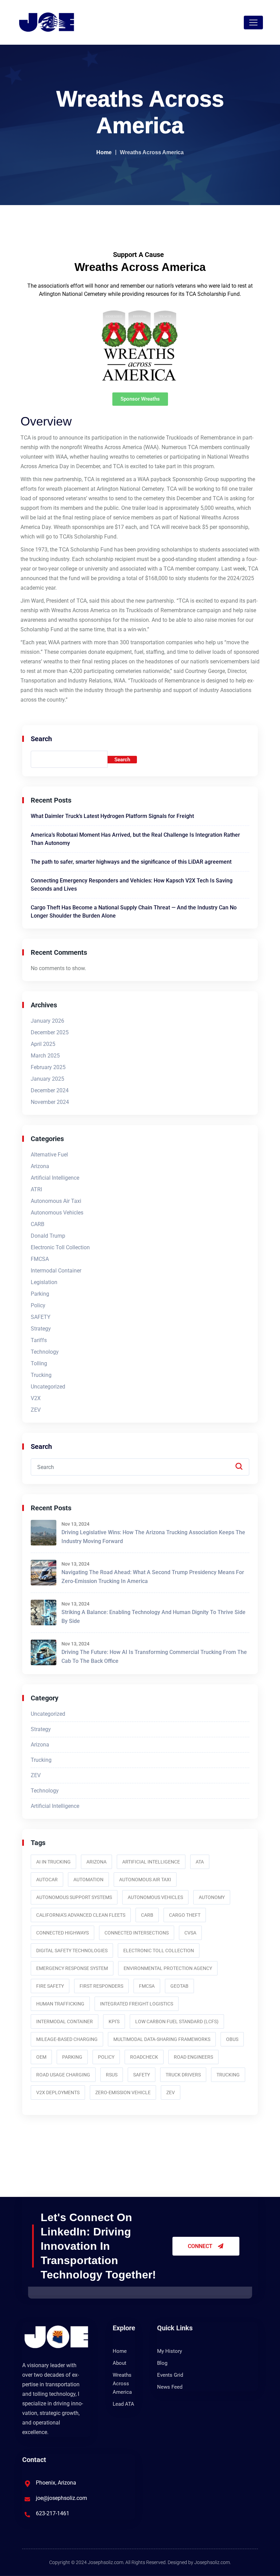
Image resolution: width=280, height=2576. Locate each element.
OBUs (232, 2039)
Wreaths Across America (122, 2384)
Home (104, 152)
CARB (38, 1224)
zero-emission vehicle (123, 2092)
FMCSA (40, 1259)
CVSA (190, 1933)
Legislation (44, 1282)
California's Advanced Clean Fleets (81, 1915)
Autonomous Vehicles (57, 1213)
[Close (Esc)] (257, 8)
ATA (200, 1862)
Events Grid (170, 2375)
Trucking (41, 1375)
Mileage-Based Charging (67, 2039)
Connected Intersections (137, 1933)
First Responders (101, 1986)
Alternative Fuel (49, 1155)
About (120, 2363)
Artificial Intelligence (55, 1178)
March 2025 (45, 1056)
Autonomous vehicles (155, 1897)
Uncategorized (48, 1387)
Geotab (179, 1986)
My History (170, 2351)
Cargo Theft (185, 1915)
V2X (36, 1398)
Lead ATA (123, 2404)
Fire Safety (50, 1986)
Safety (142, 2075)
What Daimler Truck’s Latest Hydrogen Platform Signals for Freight (112, 816)
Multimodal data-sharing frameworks (162, 2039)
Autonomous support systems (74, 1897)
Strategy (41, 1329)
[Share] (272, 8)
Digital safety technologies (72, 1951)
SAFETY (41, 1317)
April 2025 (43, 1044)
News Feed (170, 2387)
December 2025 (50, 1032)
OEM (41, 2057)
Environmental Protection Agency (168, 1968)
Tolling (39, 1363)
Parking (40, 1294)
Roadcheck (144, 2057)
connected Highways (62, 1933)
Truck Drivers (183, 2075)
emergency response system (72, 1968)
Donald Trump (48, 1236)
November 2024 (50, 1102)
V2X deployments (58, 2092)
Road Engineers (193, 2057)
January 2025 (47, 1079)
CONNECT (201, 2246)
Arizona (40, 1166)
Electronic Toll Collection (60, 1247)
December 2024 (50, 1090)
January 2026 (47, 1021)
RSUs (112, 2075)
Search (41, 739)
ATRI (36, 1189)
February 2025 (48, 1067)
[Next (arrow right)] (268, 1288)
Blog (162, 2363)
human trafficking (60, 2004)
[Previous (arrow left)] (12, 1288)
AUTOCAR (47, 1880)
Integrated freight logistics (137, 2004)
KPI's (114, 2021)
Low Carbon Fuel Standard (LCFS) (177, 2021)
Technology (45, 1352)
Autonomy (212, 1897)
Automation (88, 1880)
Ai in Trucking (53, 1862)
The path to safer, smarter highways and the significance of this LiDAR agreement (131, 862)
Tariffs (39, 1340)
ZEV (36, 1410)
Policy (38, 1305)
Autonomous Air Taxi (56, 1201)
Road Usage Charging (63, 2075)
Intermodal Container (56, 1271)
